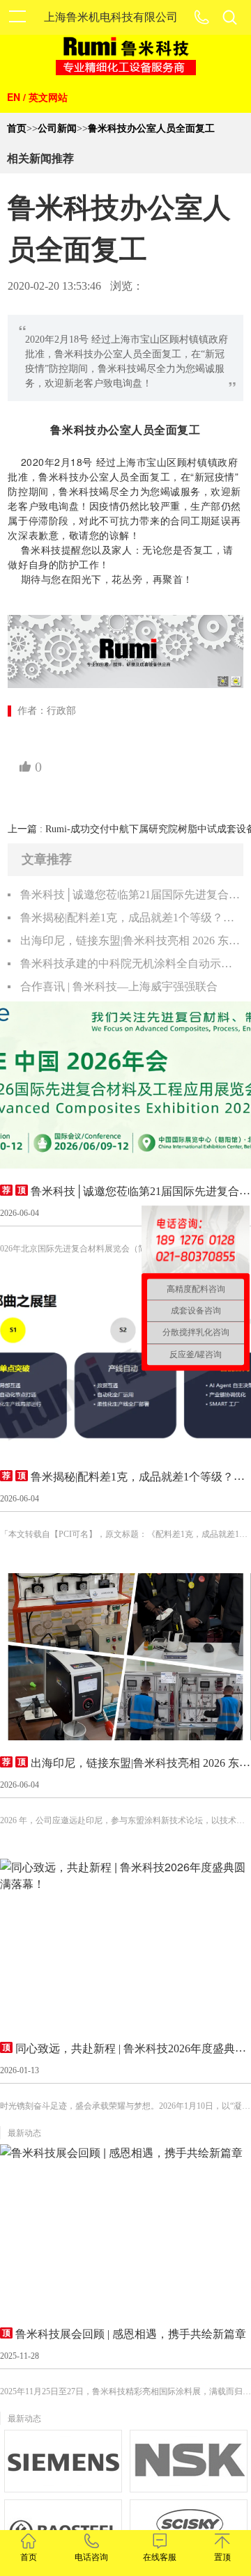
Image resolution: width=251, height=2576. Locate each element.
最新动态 (24, 2133)
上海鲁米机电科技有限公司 (111, 17)
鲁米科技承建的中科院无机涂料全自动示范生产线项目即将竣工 (131, 963)
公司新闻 (57, 128)
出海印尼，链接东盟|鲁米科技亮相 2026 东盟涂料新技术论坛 (131, 940)
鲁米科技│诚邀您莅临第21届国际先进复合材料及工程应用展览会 (131, 895)
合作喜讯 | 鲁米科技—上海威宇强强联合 (119, 986)
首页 (17, 128)
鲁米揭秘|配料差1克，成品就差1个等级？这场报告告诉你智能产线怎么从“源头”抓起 (131, 918)
